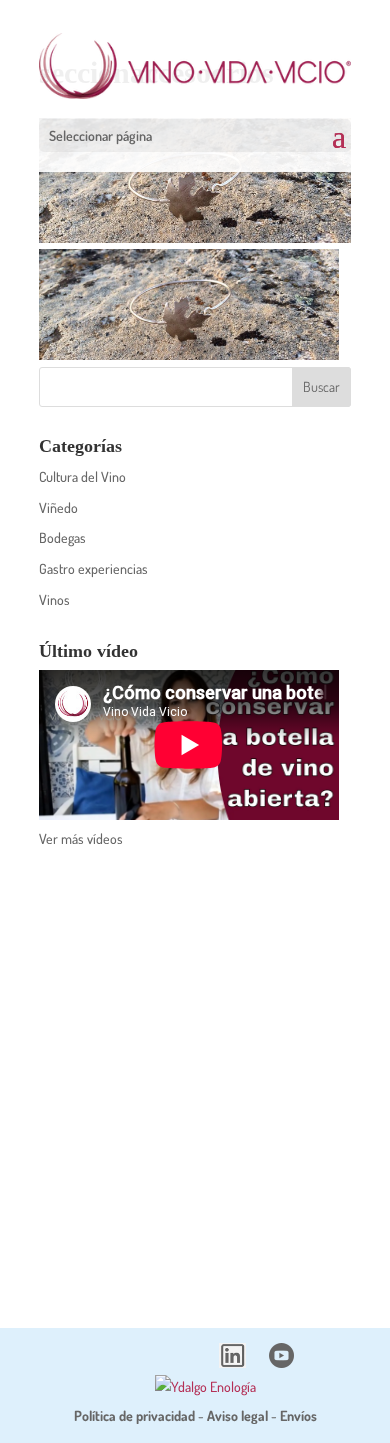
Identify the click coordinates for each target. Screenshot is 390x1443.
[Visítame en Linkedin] (232, 1362)
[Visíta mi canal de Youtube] (281, 1362)
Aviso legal (237, 1415)
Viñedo (58, 507)
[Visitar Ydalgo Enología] (205, 1386)
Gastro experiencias (93, 568)
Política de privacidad (134, 1415)
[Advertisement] (195, 1075)
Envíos (298, 1415)
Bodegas (62, 537)
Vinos (54, 599)
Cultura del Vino (82, 476)
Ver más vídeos (81, 838)
